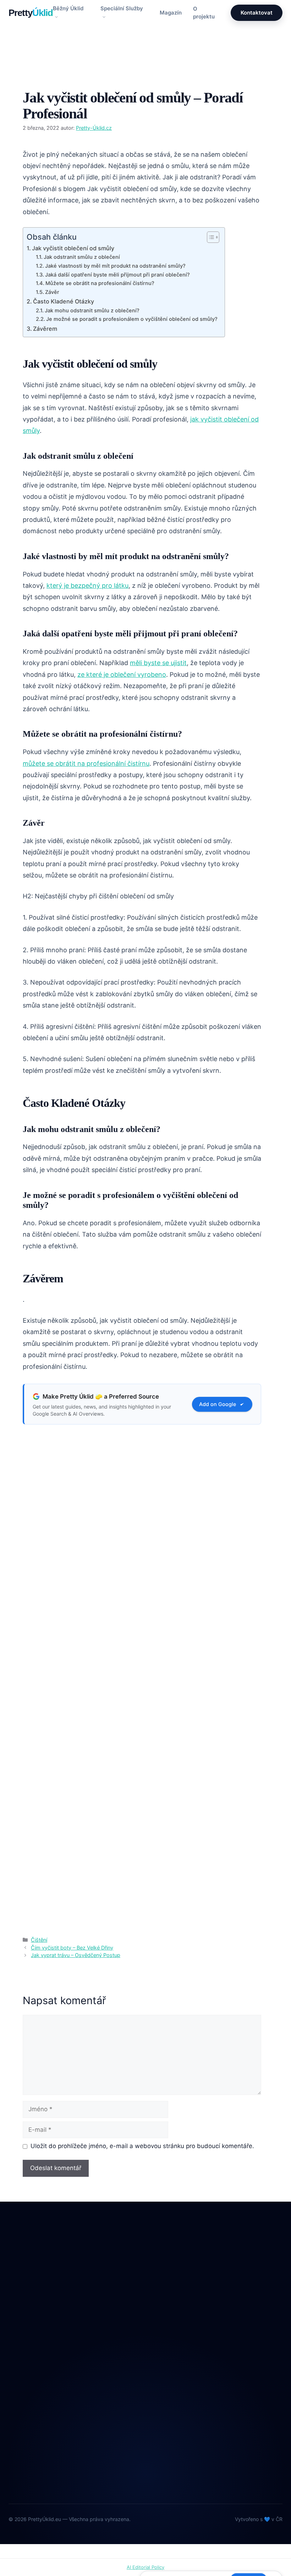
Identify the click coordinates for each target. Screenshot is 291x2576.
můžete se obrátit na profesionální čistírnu (86, 763)
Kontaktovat (257, 13)
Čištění (40, 77)
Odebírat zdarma (220, 2468)
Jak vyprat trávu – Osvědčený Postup (76, 1955)
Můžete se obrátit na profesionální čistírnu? (100, 283)
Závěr (52, 292)
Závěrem (45, 329)
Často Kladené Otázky (64, 301)
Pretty (31, 13)
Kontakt (18, 2440)
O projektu (204, 13)
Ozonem (168, 2357)
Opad (164, 2343)
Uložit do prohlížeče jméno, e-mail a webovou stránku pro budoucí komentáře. (142, 2146)
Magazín (171, 13)
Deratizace (171, 2299)
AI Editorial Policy (145, 2567)
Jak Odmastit (174, 2328)
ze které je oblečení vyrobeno (122, 674)
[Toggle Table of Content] (210, 237)
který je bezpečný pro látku (87, 586)
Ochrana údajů (28, 2454)
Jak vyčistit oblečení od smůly (73, 248)
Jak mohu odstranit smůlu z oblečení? (92, 311)
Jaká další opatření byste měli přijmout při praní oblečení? (117, 275)
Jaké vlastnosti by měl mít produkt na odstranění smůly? (115, 266)
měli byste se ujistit (158, 663)
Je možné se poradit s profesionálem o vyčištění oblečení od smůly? (132, 319)
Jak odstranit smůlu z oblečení (82, 257)
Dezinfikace (172, 2313)
